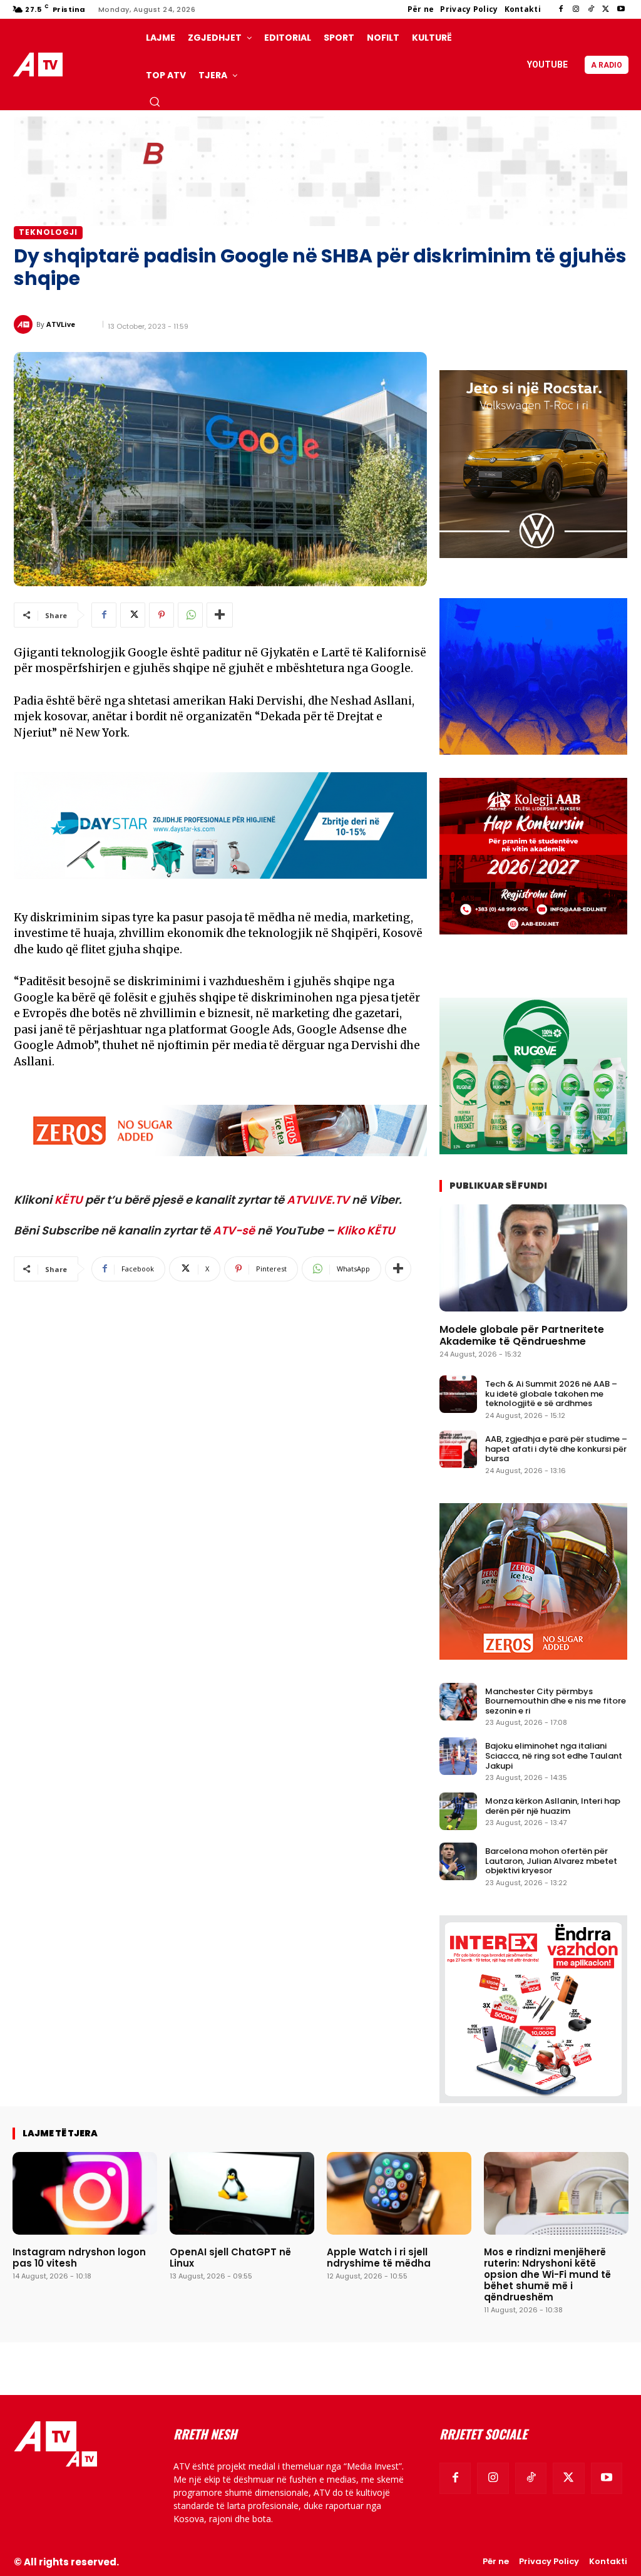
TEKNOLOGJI (48, 232)
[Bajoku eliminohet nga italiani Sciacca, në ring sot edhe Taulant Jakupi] (458, 1756)
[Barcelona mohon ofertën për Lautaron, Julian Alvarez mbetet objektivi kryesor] (458, 1861)
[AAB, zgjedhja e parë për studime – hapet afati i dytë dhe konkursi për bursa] (458, 1449)
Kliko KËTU (366, 1230)
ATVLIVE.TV (318, 1200)
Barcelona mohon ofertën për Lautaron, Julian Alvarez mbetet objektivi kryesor (551, 1861)
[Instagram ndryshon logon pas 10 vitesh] (85, 2193)
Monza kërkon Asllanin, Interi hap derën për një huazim (553, 1806)
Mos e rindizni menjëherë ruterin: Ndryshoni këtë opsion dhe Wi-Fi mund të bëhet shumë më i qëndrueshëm (547, 2274)
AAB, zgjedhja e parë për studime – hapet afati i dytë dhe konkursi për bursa (556, 1449)
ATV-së (234, 1230)
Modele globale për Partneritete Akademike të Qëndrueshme (522, 1335)
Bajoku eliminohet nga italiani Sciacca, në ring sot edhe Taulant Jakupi (554, 1756)
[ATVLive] (25, 324)
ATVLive (61, 324)
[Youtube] (621, 9)
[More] (220, 615)
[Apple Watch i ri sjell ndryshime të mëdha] (399, 2193)
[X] (606, 9)
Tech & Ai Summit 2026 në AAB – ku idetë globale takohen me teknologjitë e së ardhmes (551, 1394)
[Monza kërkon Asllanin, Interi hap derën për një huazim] (458, 1811)
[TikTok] (591, 9)
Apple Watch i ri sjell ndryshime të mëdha (379, 2258)
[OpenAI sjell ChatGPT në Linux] (242, 2193)
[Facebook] (561, 9)
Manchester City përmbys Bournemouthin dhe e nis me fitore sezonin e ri (556, 1701)
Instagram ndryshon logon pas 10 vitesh (79, 2258)
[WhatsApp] (190, 615)
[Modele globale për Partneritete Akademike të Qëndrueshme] (533, 1258)
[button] (155, 101)
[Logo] (40, 65)
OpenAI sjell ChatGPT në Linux (230, 2258)
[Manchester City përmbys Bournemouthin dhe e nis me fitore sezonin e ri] (458, 1702)
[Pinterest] (162, 615)
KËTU (69, 1200)
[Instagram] (576, 9)
